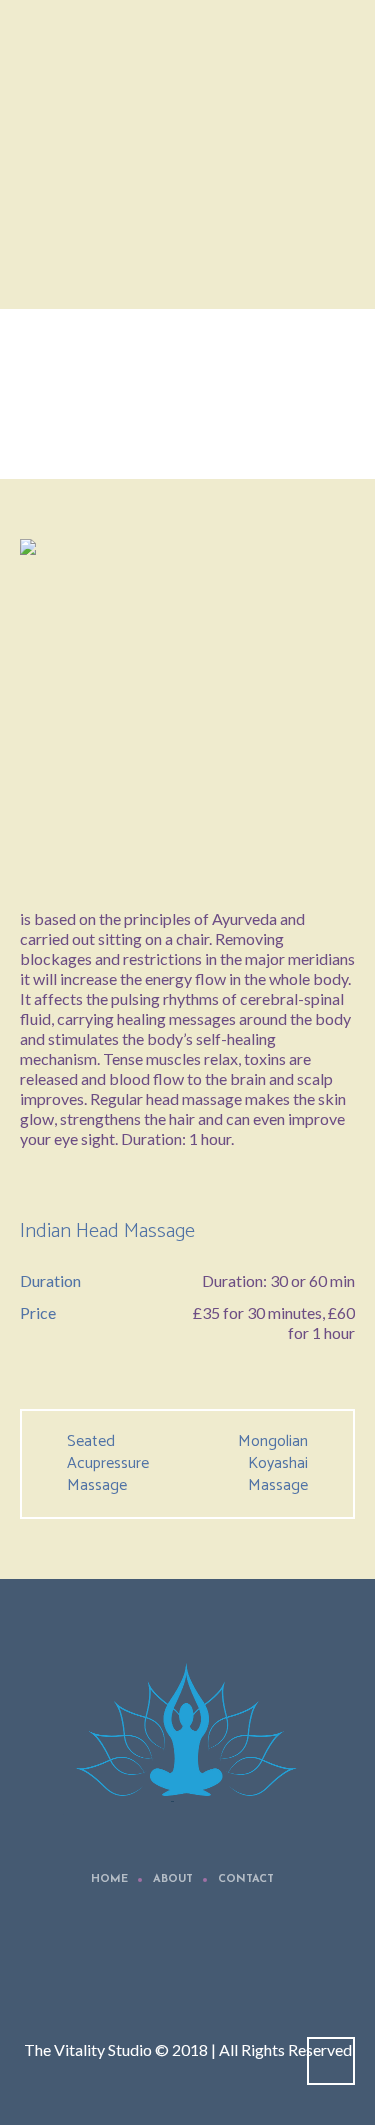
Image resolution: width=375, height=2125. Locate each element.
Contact (246, 1879)
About (173, 1879)
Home (132, 443)
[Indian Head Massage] (187, 706)
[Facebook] (191, 1975)
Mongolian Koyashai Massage (273, 1464)
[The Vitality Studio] (188, 1736)
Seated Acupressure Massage (108, 1464)
